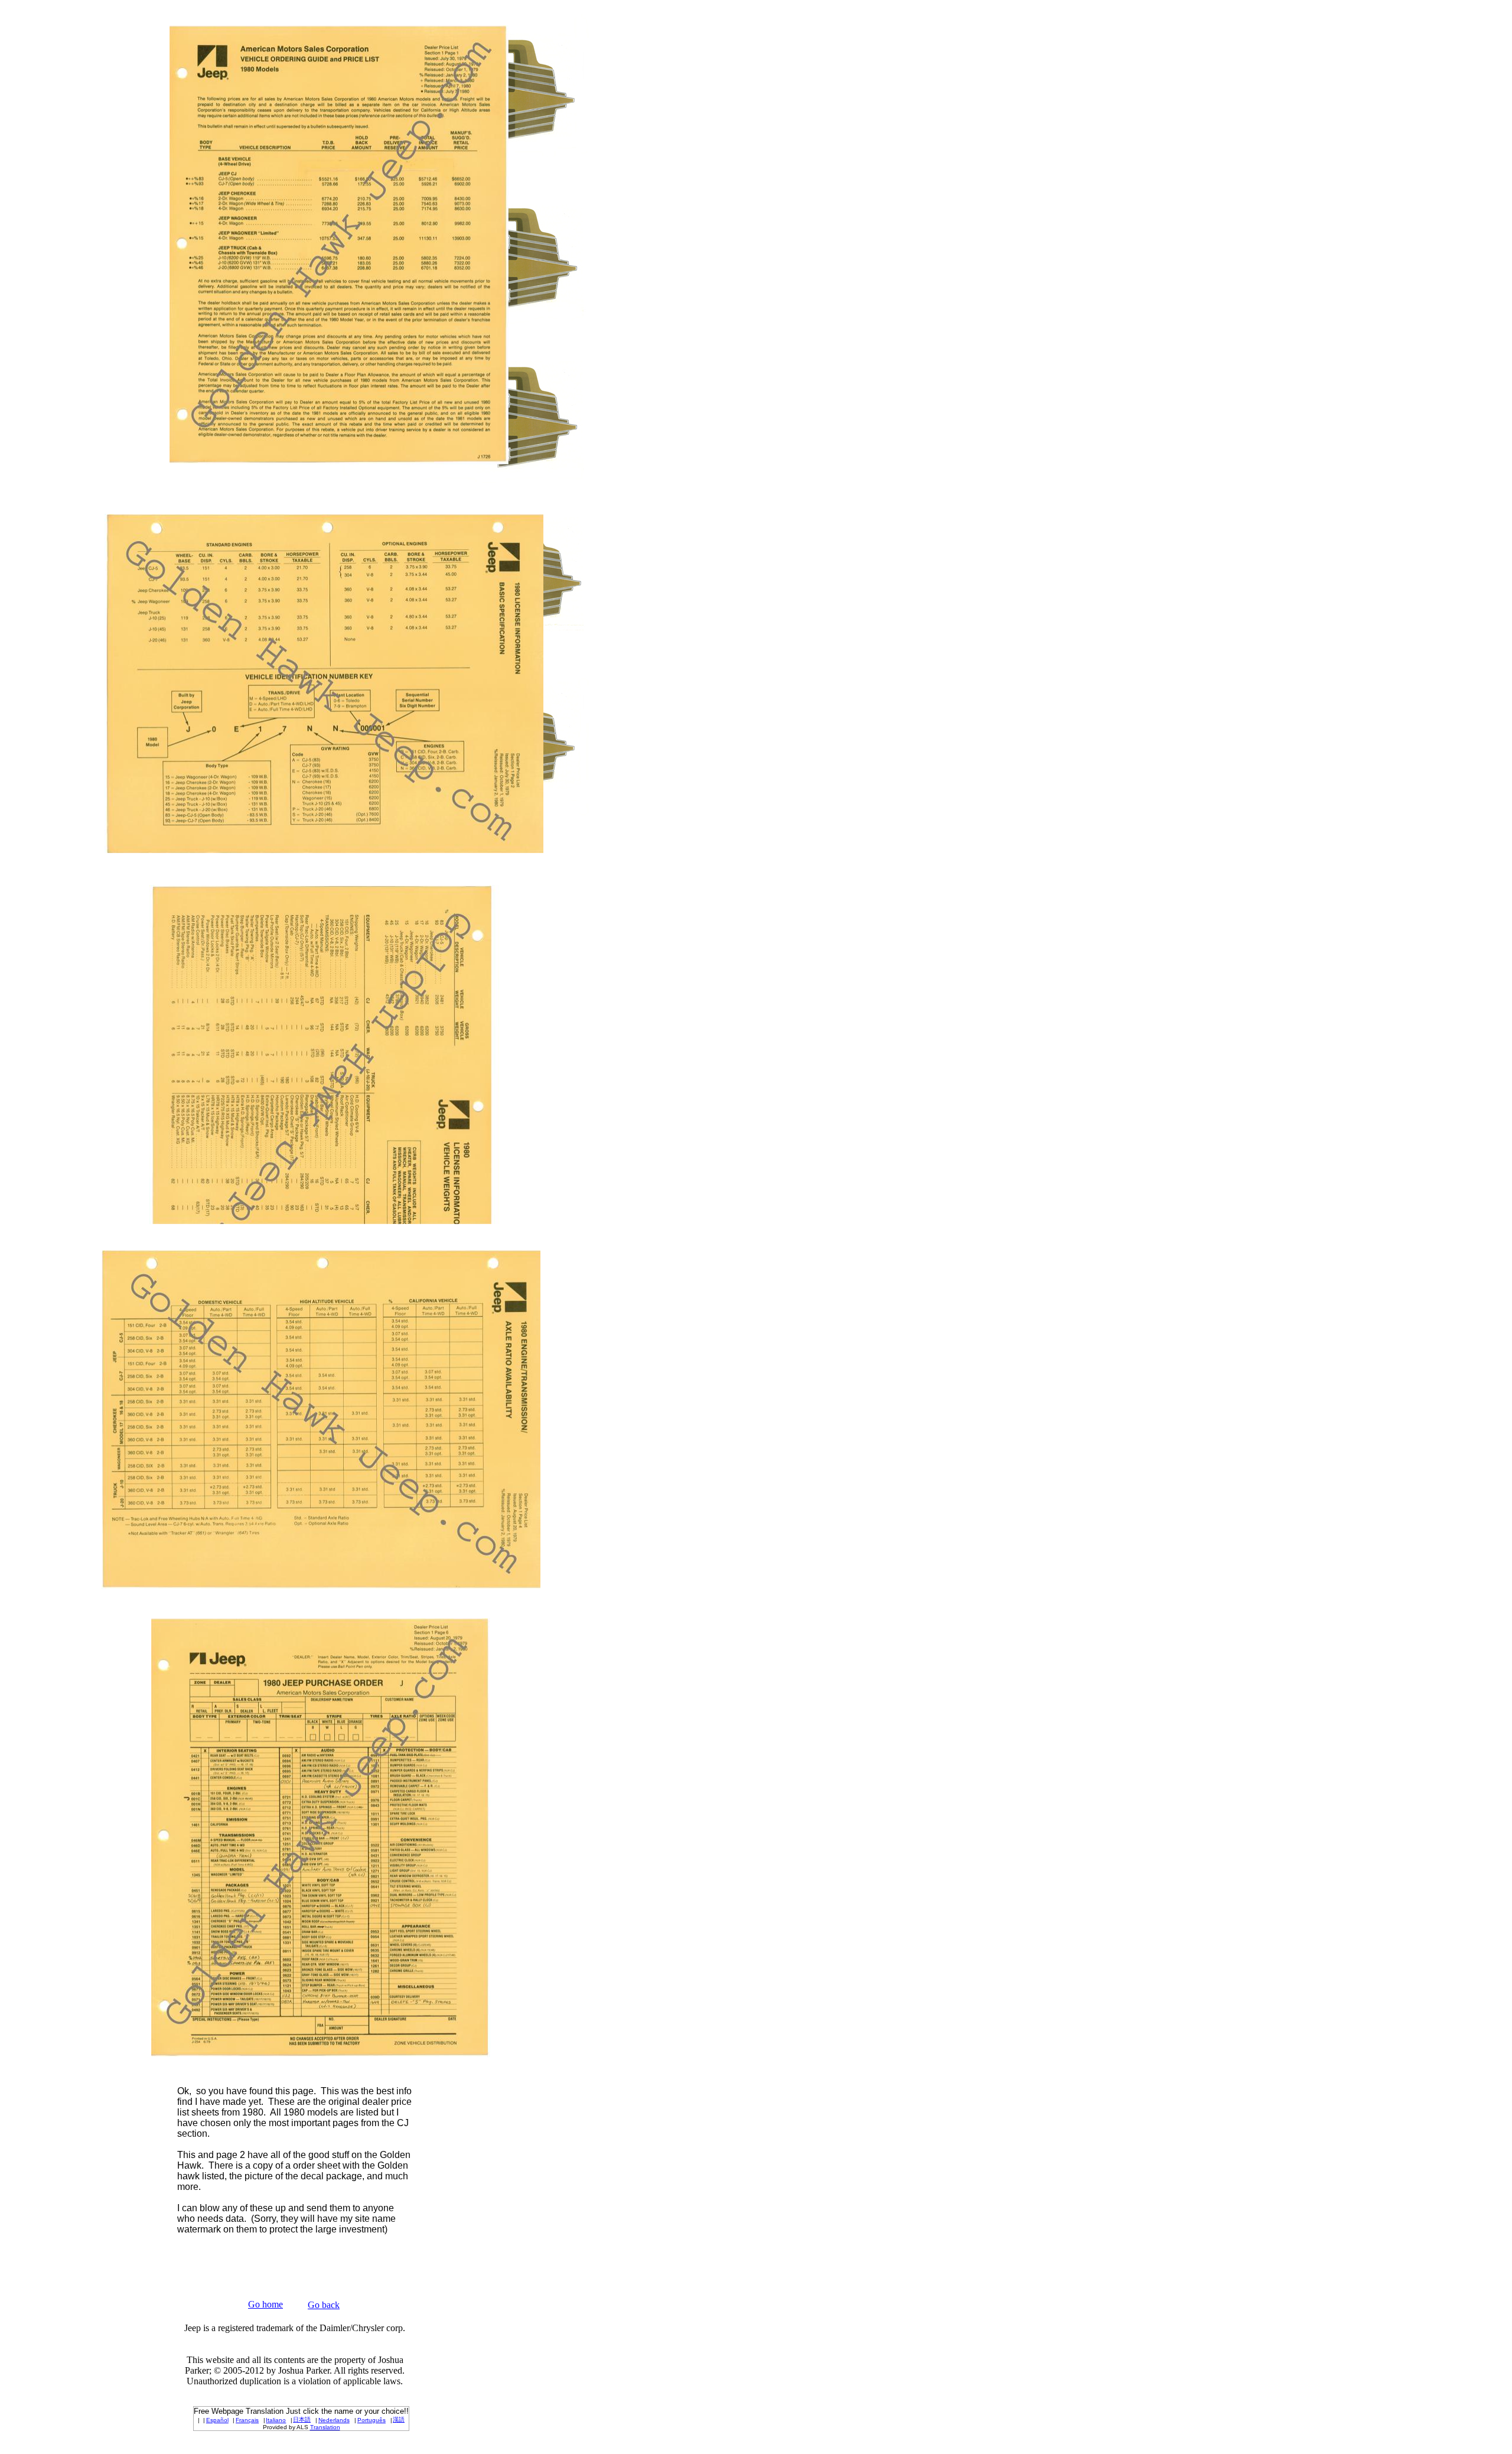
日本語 (302, 2419)
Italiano (276, 2420)
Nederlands (334, 2420)
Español (217, 2420)
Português (372, 2420)
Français (247, 2420)
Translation (325, 2427)
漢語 (399, 2419)
